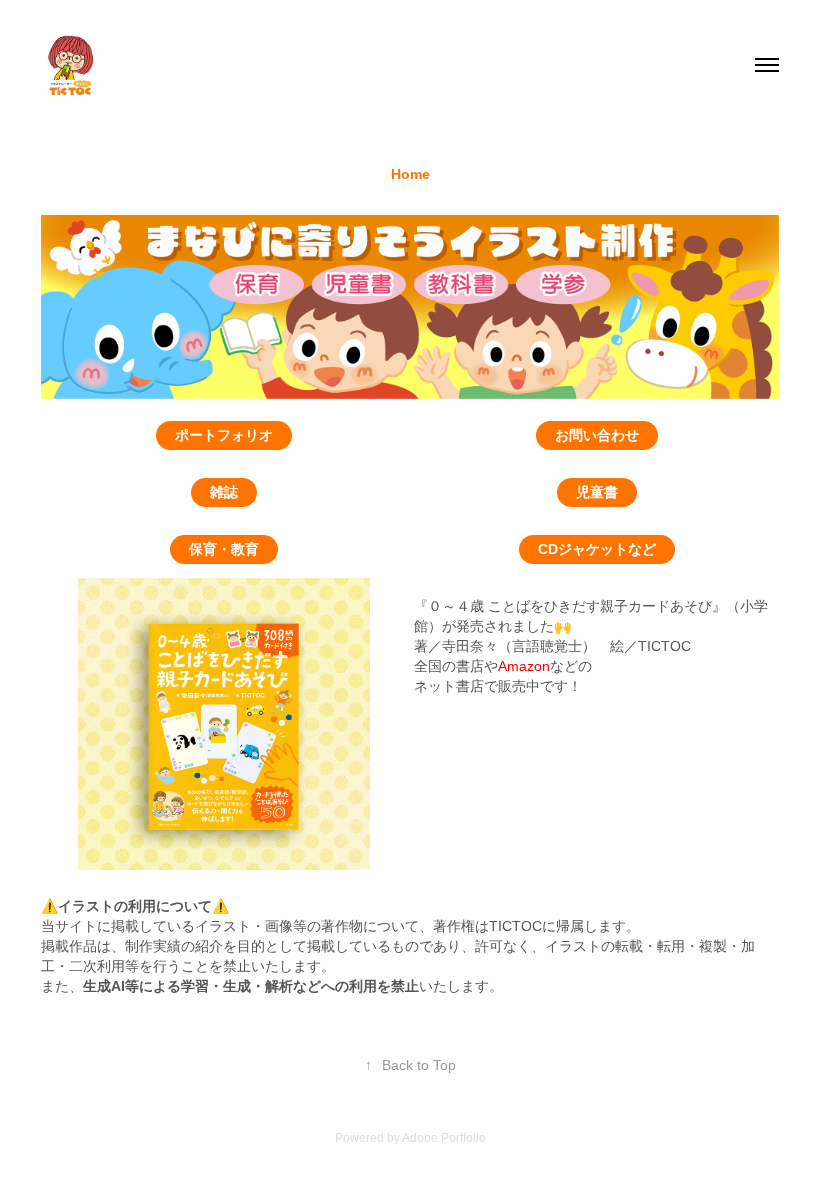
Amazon (524, 666)
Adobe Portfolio (444, 1138)
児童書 (597, 492)
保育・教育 (224, 549)
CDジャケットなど (597, 549)
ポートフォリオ (224, 435)
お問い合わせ (597, 435)
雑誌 (224, 492)
